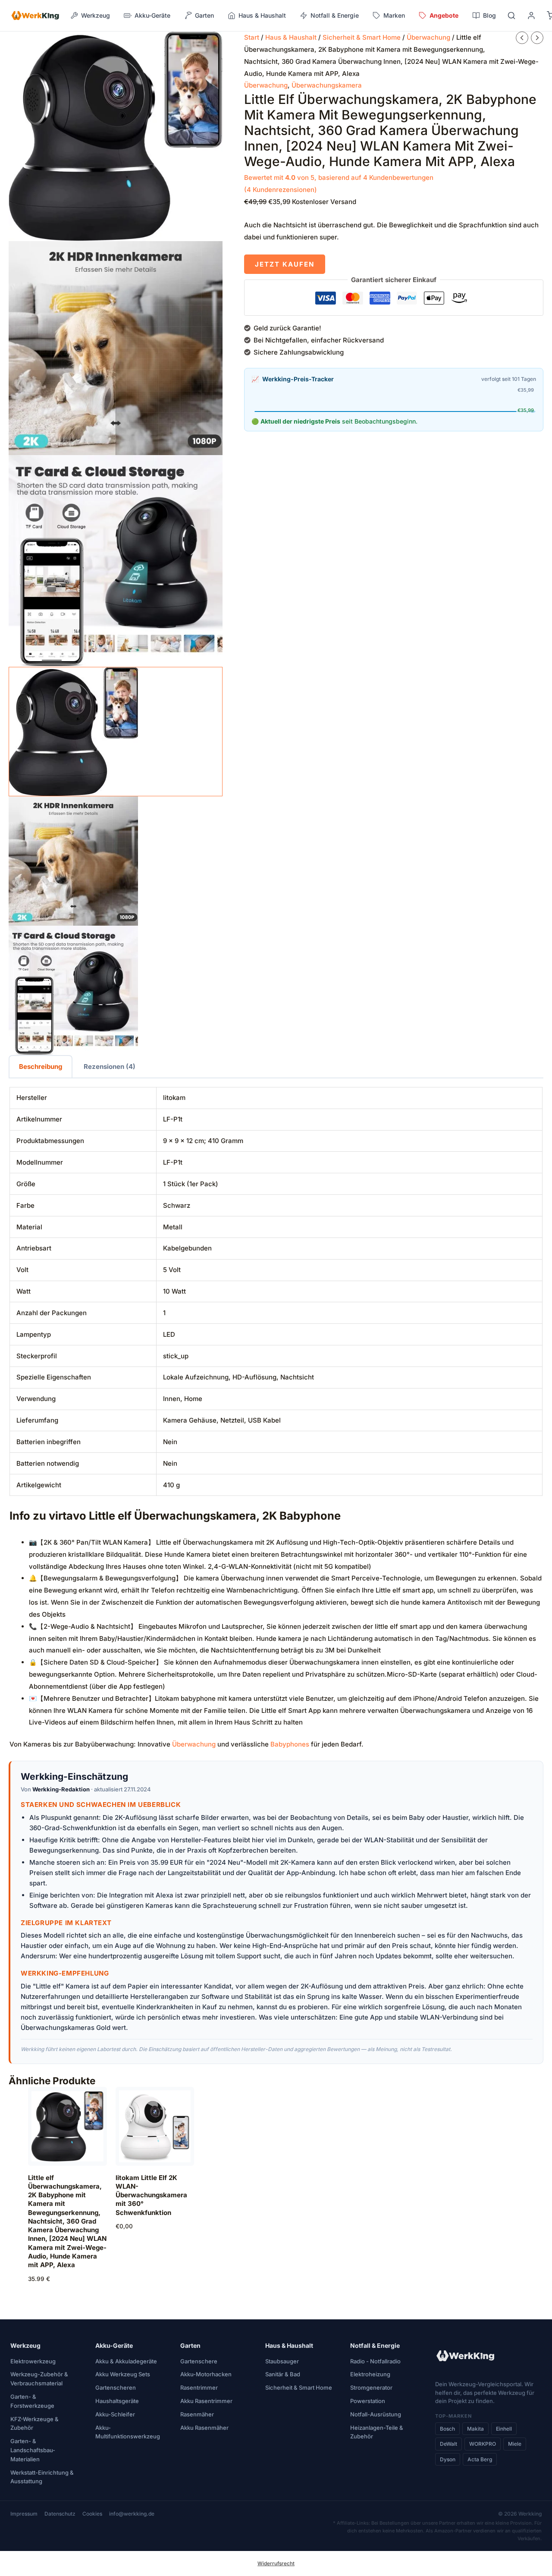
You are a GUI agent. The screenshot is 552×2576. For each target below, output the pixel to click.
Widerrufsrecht (276, 2563)
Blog (489, 15)
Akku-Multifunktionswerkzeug (128, 2432)
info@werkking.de (132, 2514)
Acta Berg (480, 2459)
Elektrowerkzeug (33, 2361)
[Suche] (511, 16)
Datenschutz (60, 2514)
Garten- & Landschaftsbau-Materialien (33, 2450)
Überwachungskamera (327, 85)
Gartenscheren (116, 2388)
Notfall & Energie (375, 2345)
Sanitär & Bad (283, 2374)
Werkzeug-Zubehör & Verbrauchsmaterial (39, 2379)
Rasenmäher (197, 2414)
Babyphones (290, 1744)
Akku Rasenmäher (204, 2428)
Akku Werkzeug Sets (123, 2374)
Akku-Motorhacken (206, 2374)
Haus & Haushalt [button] (262, 15)
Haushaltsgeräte (117, 2401)
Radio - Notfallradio (375, 2361)
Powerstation (368, 2401)
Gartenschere (199, 2361)
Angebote (444, 15)
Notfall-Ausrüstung (376, 2414)
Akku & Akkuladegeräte (126, 2361)
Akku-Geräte (114, 2345)
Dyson (448, 2459)
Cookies (92, 2514)
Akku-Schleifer (115, 2414)
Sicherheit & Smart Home (362, 37)
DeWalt (448, 2444)
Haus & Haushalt (291, 37)
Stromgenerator (371, 2388)
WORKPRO (483, 2444)
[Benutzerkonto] (531, 16)
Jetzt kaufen (285, 264)
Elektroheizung (370, 2374)
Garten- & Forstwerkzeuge (32, 2401)
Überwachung (428, 37)
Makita (475, 2429)
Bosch (447, 2429)
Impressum (24, 2514)
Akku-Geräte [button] (152, 15)
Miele (515, 2444)
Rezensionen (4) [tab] (110, 1067)
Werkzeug (25, 2345)
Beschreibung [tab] (41, 1067)
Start (252, 37)
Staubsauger (282, 2361)
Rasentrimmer (199, 2388)
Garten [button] (204, 15)
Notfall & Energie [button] (335, 15)
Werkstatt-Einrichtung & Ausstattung (42, 2477)
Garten (190, 2345)
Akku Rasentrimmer (206, 2401)
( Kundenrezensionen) (281, 190)
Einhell (504, 2429)
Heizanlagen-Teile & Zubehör (377, 2432)
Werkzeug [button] (96, 15)
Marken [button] (394, 15)
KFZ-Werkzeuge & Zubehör (34, 2424)
